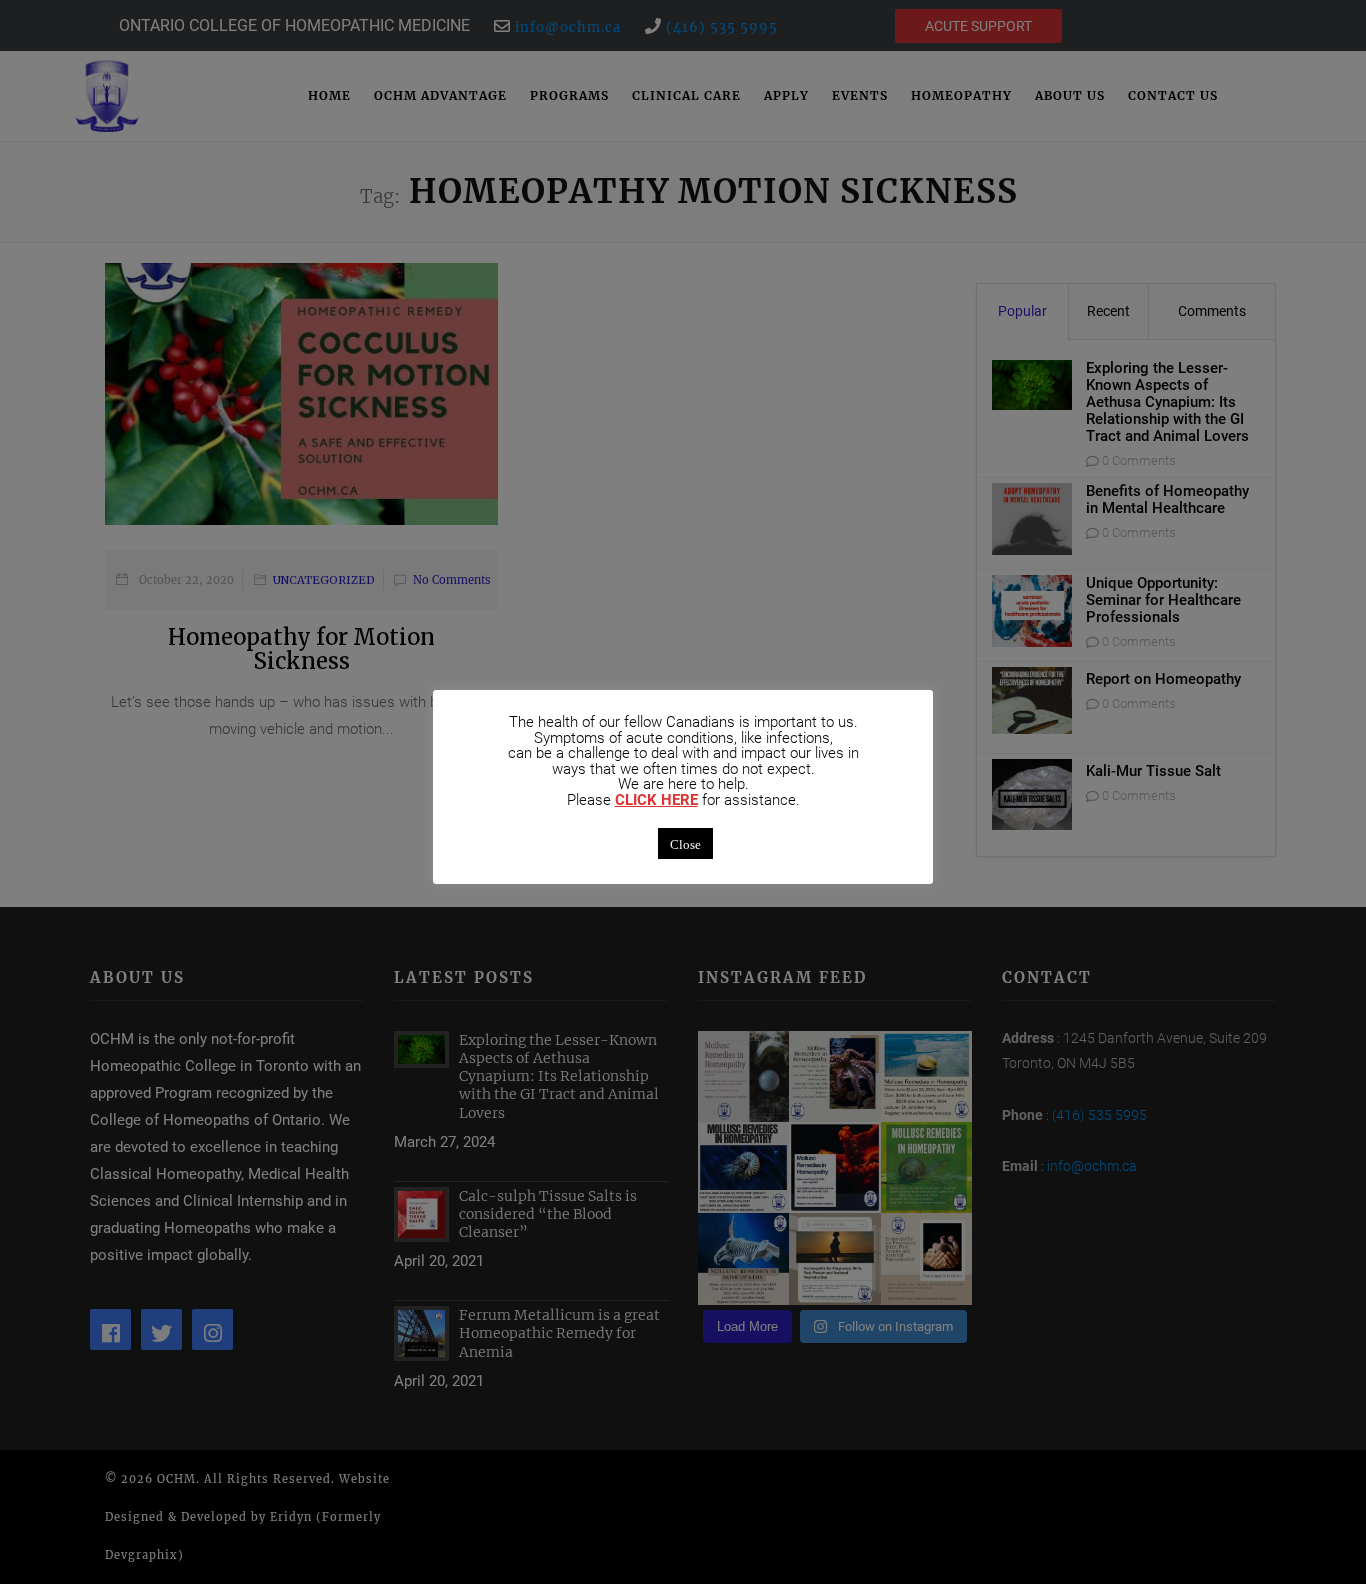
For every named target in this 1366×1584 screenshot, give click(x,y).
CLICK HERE (656, 800)
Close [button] (685, 843)
